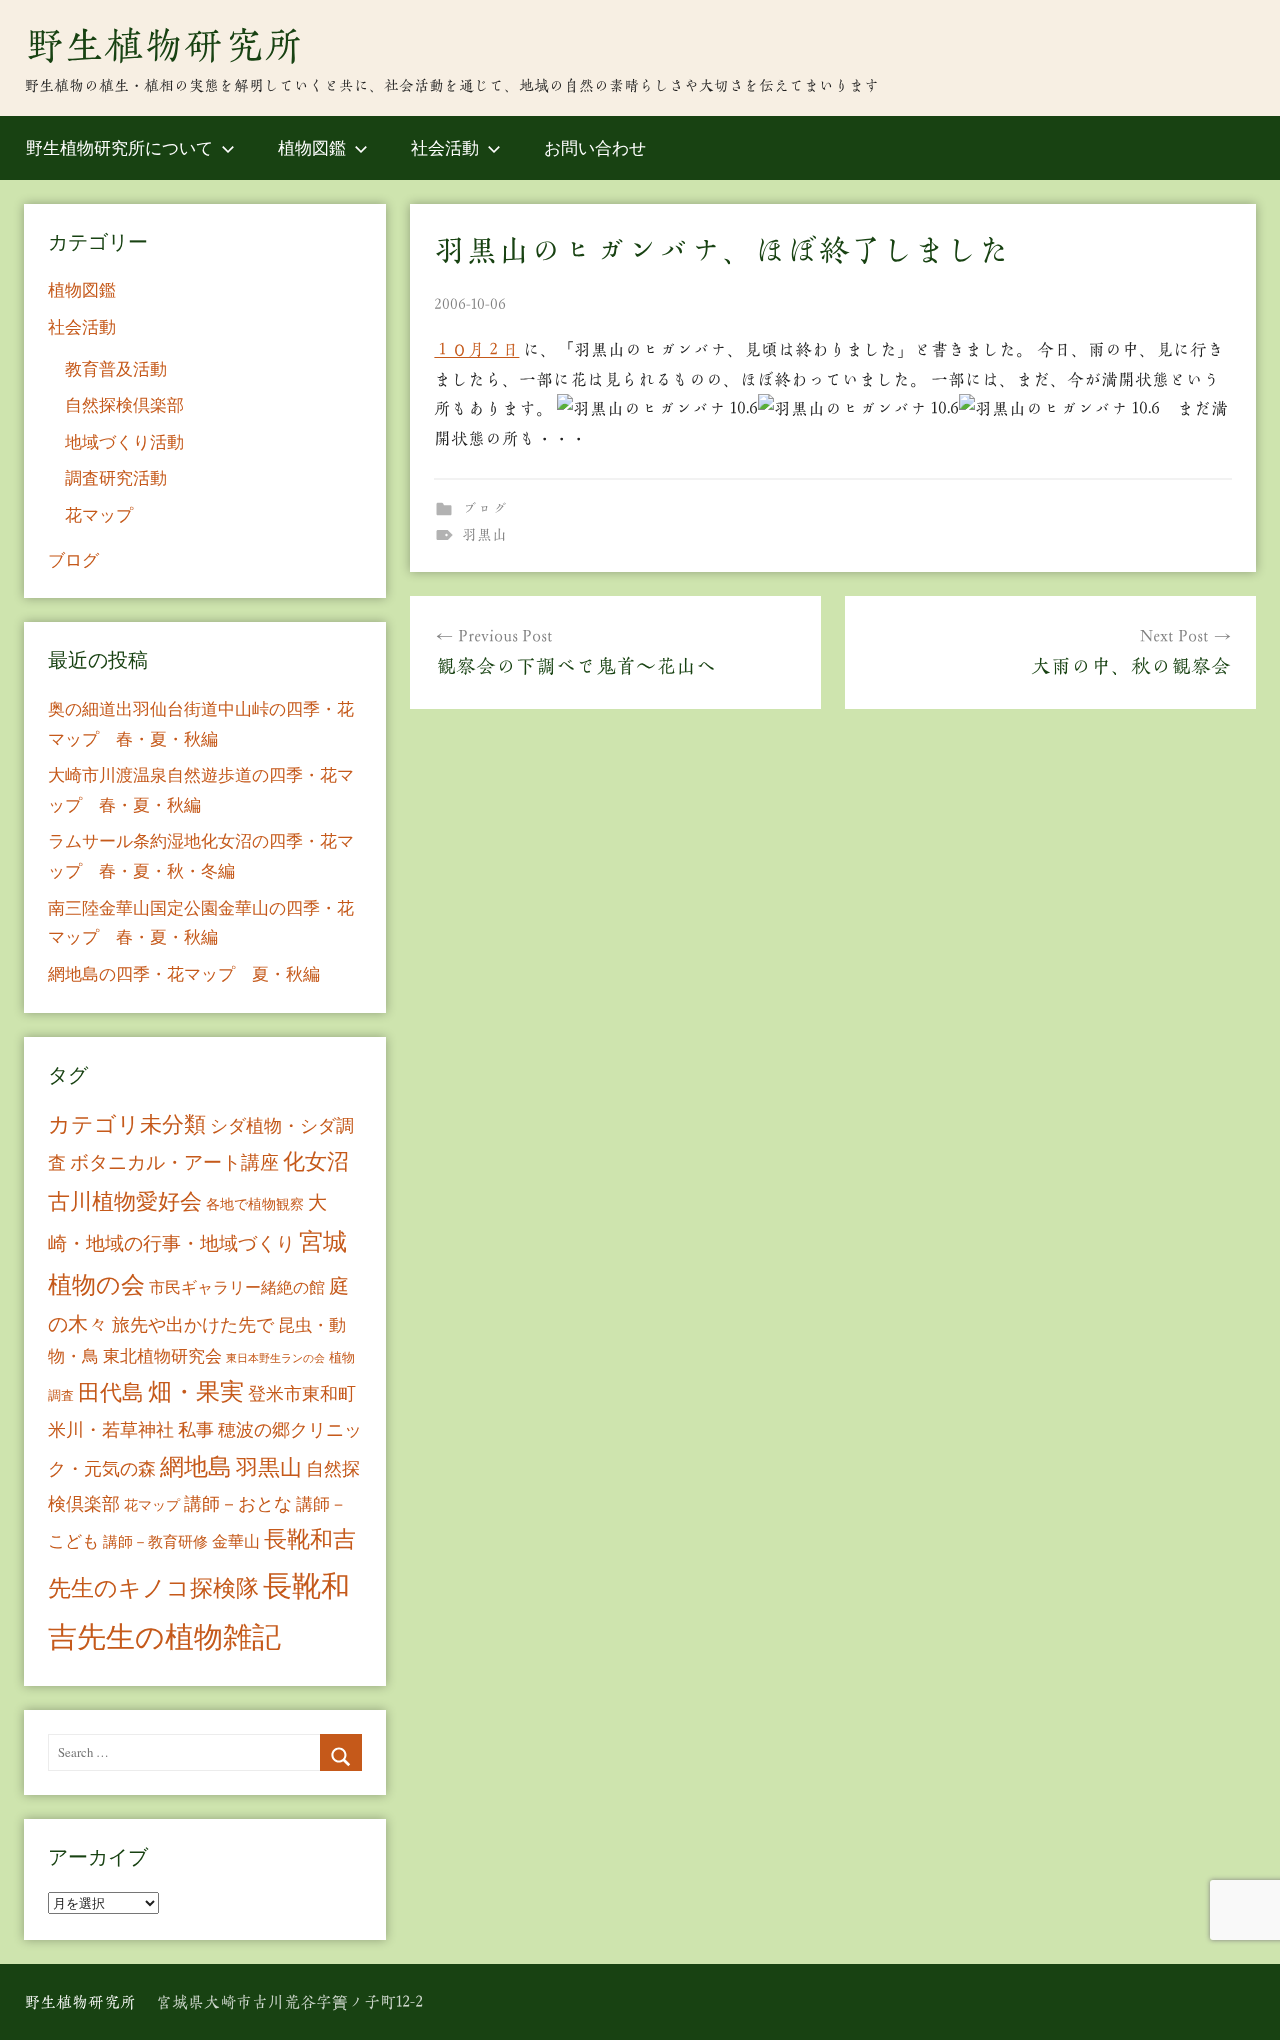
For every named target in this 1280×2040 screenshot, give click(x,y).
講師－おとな (238, 1503)
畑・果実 (196, 1391)
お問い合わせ (595, 147)
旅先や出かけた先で (193, 1324)
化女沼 (316, 1160)
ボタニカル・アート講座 (174, 1161)
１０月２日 (476, 349)
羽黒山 (484, 534)
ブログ (484, 508)
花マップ (99, 514)
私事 (196, 1429)
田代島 (111, 1391)
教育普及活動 (116, 368)
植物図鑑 (312, 147)
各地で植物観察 (255, 1203)
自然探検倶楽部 (124, 404)
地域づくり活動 (124, 441)
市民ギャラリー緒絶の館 (237, 1287)
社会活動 (445, 147)
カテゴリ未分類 (127, 1123)
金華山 (236, 1541)
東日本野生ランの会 (275, 1358)
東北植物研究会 (162, 1355)
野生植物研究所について (119, 147)
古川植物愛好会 (125, 1200)
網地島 (196, 1466)
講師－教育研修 (155, 1541)
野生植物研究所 (164, 45)
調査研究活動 (116, 477)
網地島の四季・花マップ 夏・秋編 (184, 973)
